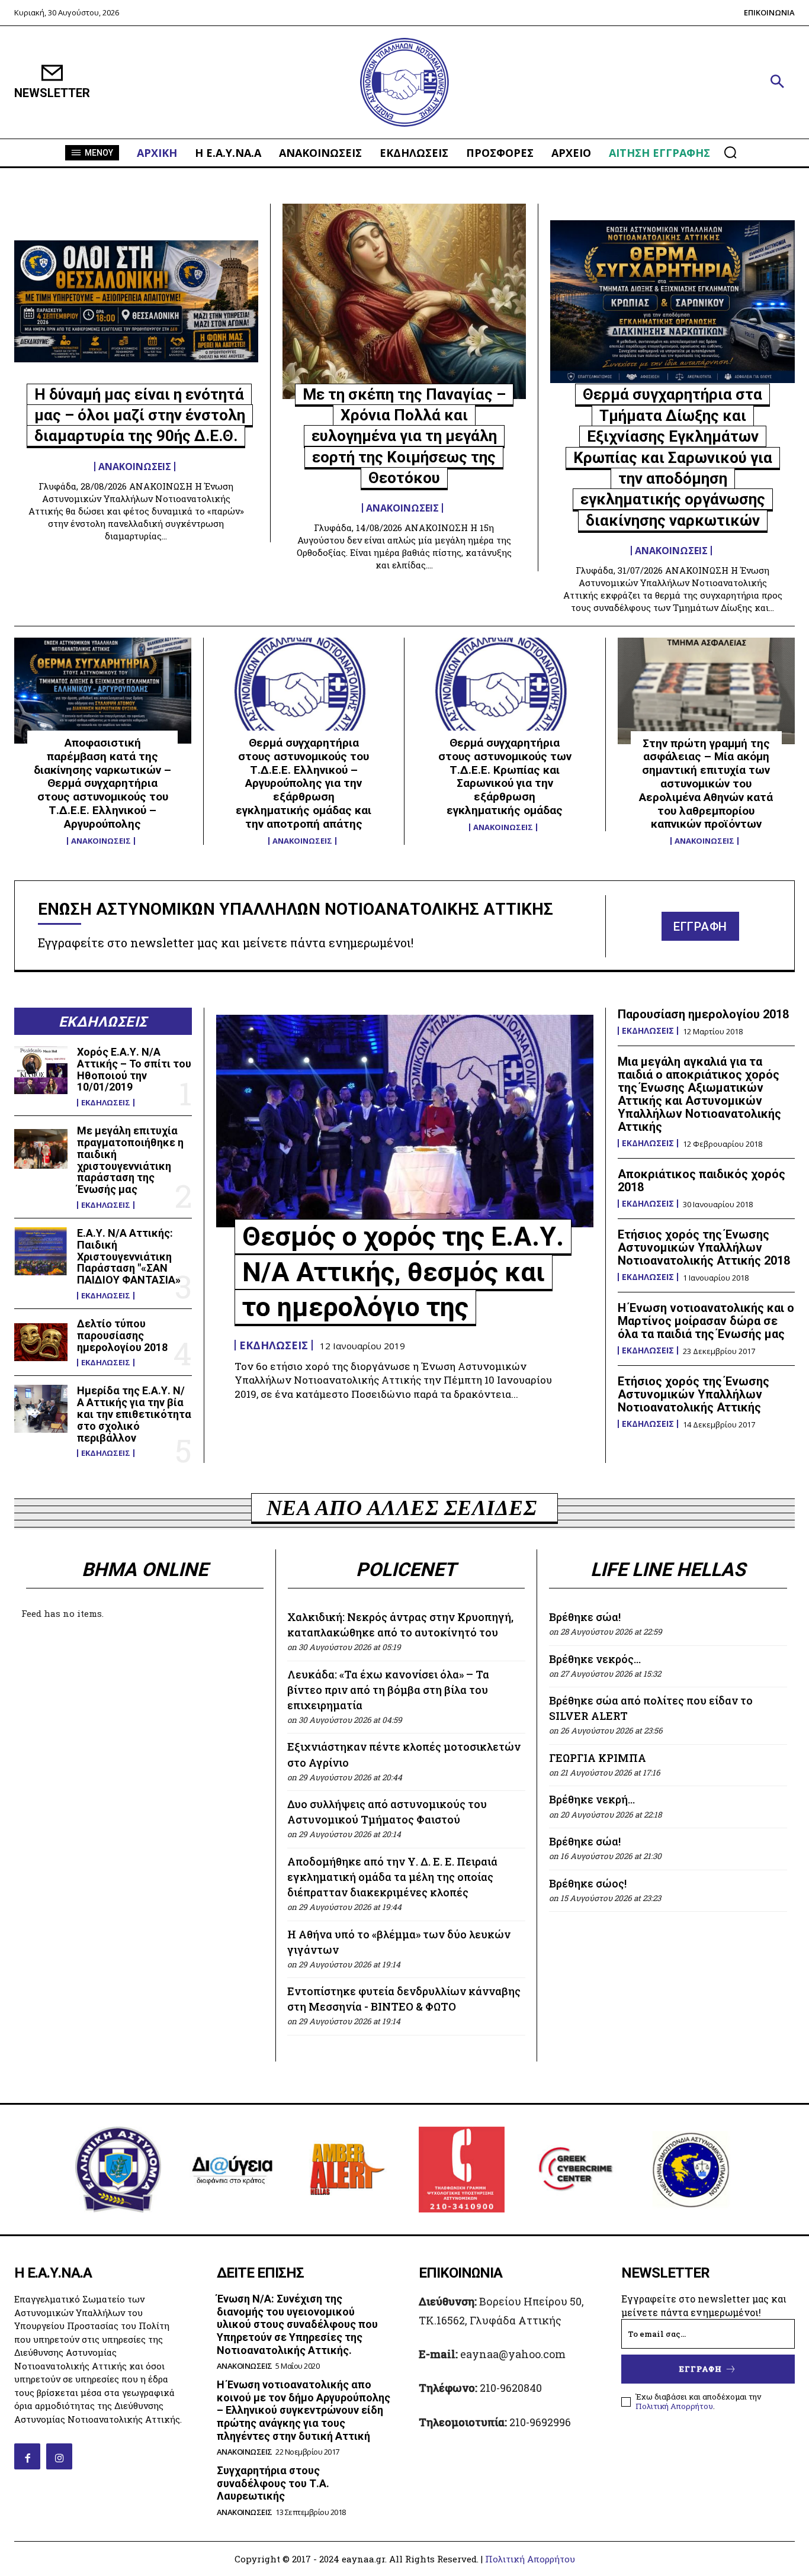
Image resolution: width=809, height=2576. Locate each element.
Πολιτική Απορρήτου (674, 2406)
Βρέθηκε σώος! (588, 1883)
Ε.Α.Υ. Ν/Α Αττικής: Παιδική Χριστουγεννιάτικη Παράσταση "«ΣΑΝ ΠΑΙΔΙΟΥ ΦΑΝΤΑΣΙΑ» (129, 1256)
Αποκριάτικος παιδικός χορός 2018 (702, 1181)
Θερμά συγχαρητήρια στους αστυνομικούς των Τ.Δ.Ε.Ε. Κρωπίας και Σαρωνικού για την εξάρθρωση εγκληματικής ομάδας (505, 776)
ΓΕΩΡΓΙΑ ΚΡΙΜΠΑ (598, 1758)
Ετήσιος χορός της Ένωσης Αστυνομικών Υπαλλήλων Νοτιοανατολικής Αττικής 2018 (704, 1247)
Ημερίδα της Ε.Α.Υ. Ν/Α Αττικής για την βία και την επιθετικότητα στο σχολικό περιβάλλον (134, 1414)
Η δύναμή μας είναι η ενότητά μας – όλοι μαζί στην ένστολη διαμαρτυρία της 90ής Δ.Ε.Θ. (140, 415)
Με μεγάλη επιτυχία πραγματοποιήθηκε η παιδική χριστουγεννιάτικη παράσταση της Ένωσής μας (130, 1160)
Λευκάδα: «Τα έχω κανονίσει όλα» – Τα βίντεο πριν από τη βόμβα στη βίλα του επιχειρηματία (388, 1690)
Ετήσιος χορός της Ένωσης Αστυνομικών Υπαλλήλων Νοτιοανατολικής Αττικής (694, 1394)
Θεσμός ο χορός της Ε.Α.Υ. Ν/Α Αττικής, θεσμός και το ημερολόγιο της (403, 1272)
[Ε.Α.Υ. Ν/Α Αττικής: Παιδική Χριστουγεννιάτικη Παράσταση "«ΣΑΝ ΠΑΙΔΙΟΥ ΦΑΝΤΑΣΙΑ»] (41, 1251)
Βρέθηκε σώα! (585, 1617)
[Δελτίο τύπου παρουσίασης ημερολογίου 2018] (41, 1342)
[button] (777, 82)
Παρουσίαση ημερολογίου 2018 (703, 1014)
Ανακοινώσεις (135, 467)
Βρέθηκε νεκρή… (592, 1799)
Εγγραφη (701, 2369)
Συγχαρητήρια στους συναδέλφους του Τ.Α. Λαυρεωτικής (273, 2483)
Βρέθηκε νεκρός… (595, 1659)
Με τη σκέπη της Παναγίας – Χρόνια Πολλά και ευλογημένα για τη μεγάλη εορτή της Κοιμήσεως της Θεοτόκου (404, 436)
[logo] (405, 83)
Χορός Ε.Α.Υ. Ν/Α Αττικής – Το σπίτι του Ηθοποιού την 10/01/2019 (134, 1069)
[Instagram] (59, 2456)
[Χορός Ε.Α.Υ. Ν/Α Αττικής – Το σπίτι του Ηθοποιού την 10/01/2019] (41, 1070)
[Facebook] (27, 2456)
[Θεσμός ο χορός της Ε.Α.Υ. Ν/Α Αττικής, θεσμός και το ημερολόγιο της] (405, 1121)
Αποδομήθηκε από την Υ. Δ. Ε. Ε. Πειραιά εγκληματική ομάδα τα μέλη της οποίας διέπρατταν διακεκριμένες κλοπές (392, 1877)
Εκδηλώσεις (106, 1103)
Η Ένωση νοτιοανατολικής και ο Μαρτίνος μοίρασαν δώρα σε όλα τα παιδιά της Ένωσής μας (706, 1321)
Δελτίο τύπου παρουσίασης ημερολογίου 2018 (122, 1335)
